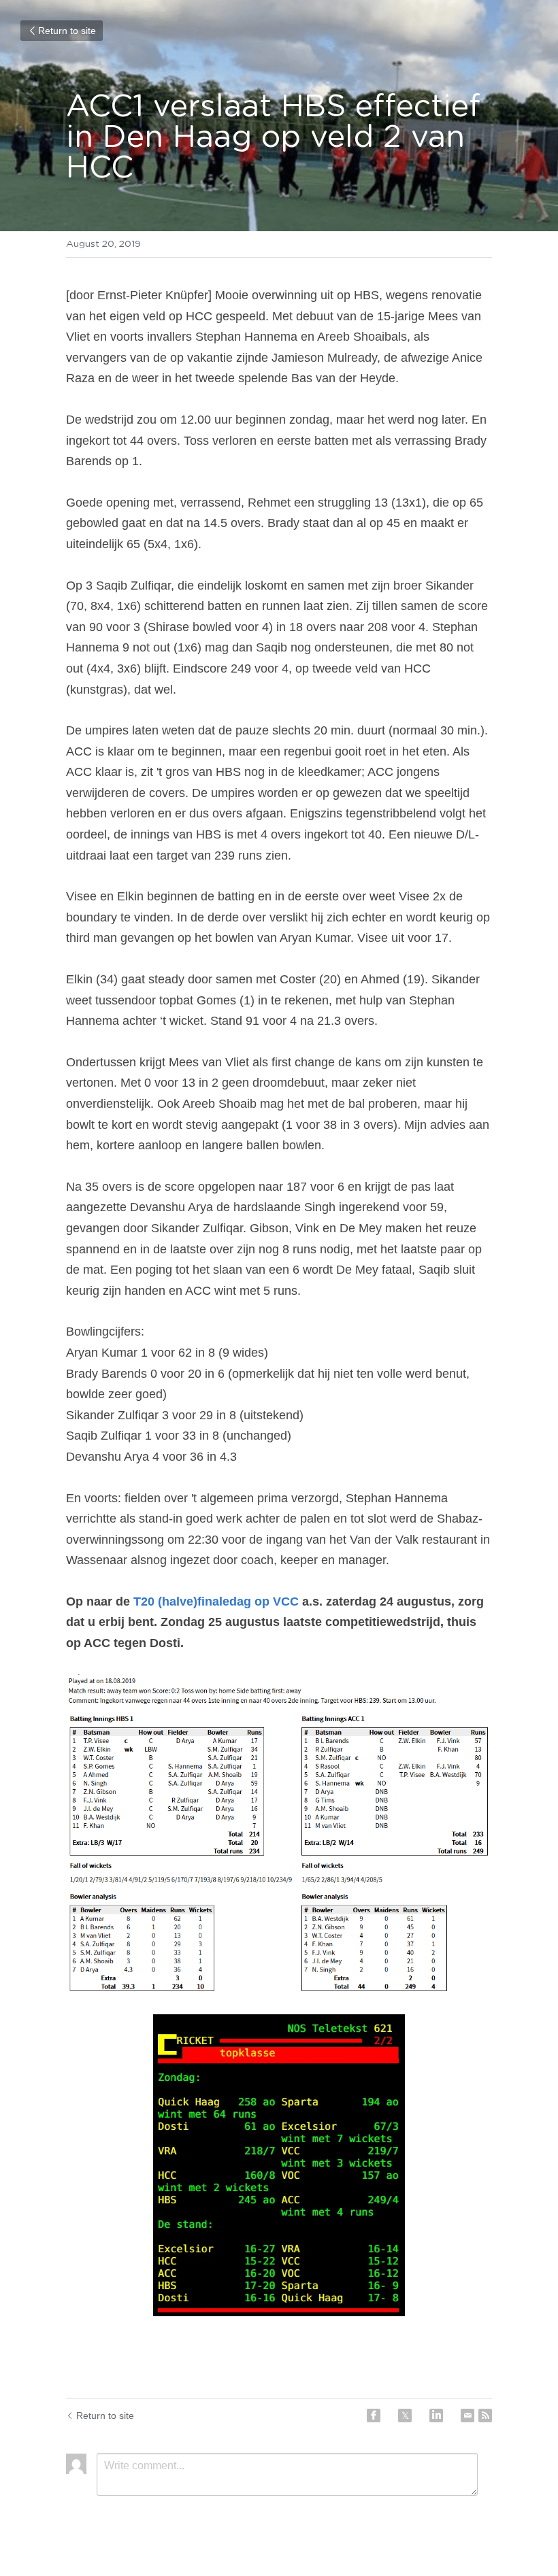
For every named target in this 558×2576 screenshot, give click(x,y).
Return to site (67, 31)
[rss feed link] (485, 2416)
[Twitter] (405, 2416)
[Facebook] (374, 2416)
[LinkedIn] (436, 2416)
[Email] (467, 2416)
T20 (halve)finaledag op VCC (216, 1601)
